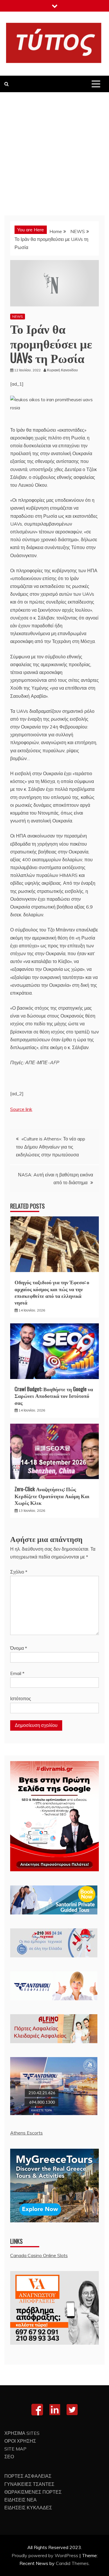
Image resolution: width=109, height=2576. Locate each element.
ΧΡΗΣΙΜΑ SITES (22, 2433)
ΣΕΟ (9, 2457)
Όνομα (19, 1648)
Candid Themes (72, 2563)
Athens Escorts (26, 2133)
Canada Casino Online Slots (39, 2255)
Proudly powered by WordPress (45, 2555)
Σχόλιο (19, 1572)
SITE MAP (15, 2449)
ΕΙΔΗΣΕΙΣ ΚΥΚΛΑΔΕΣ (28, 2508)
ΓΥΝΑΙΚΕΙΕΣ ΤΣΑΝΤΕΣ (29, 2484)
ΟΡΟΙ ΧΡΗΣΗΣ (20, 2441)
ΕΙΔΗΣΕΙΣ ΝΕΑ (20, 2500)
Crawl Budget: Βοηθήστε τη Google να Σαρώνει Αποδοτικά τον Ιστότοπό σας (54, 1396)
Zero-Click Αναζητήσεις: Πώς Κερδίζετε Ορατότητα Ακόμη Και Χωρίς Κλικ (52, 1496)
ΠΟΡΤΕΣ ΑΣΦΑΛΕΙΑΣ (28, 2476)
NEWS (18, 316)
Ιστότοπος (21, 1698)
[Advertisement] (54, 149)
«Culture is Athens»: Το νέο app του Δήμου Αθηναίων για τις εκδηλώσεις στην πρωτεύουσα (51, 1147)
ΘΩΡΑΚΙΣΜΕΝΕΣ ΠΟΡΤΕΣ (33, 2492)
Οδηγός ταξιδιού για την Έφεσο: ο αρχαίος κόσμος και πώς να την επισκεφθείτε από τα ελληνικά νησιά (52, 1292)
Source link (21, 1109)
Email (17, 1673)
